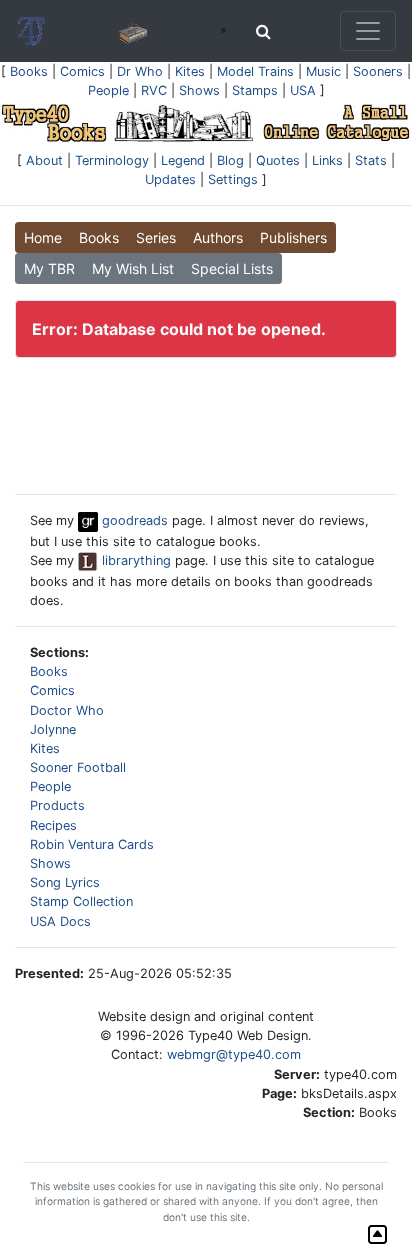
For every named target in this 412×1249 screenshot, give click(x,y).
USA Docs (60, 921)
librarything (134, 560)
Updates (170, 179)
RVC (154, 90)
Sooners (378, 71)
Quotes (278, 160)
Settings (233, 179)
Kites (190, 71)
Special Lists (232, 268)
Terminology (112, 160)
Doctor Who (67, 710)
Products (57, 805)
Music (323, 71)
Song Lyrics (65, 882)
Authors (218, 237)
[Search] (263, 31)
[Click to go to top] (377, 1234)
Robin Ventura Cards (92, 844)
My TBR (49, 268)
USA (303, 90)
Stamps (255, 90)
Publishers (293, 237)
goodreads (133, 520)
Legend (183, 160)
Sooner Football (78, 767)
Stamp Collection (81, 901)
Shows (199, 90)
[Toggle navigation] (368, 31)
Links (327, 160)
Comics (82, 71)
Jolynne (53, 729)
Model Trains (255, 71)
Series (156, 237)
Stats (371, 160)
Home (43, 237)
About (44, 160)
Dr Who (140, 71)
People (108, 90)
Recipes (53, 825)
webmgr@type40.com (234, 1054)
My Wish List (133, 268)
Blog (230, 160)
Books (29, 71)
